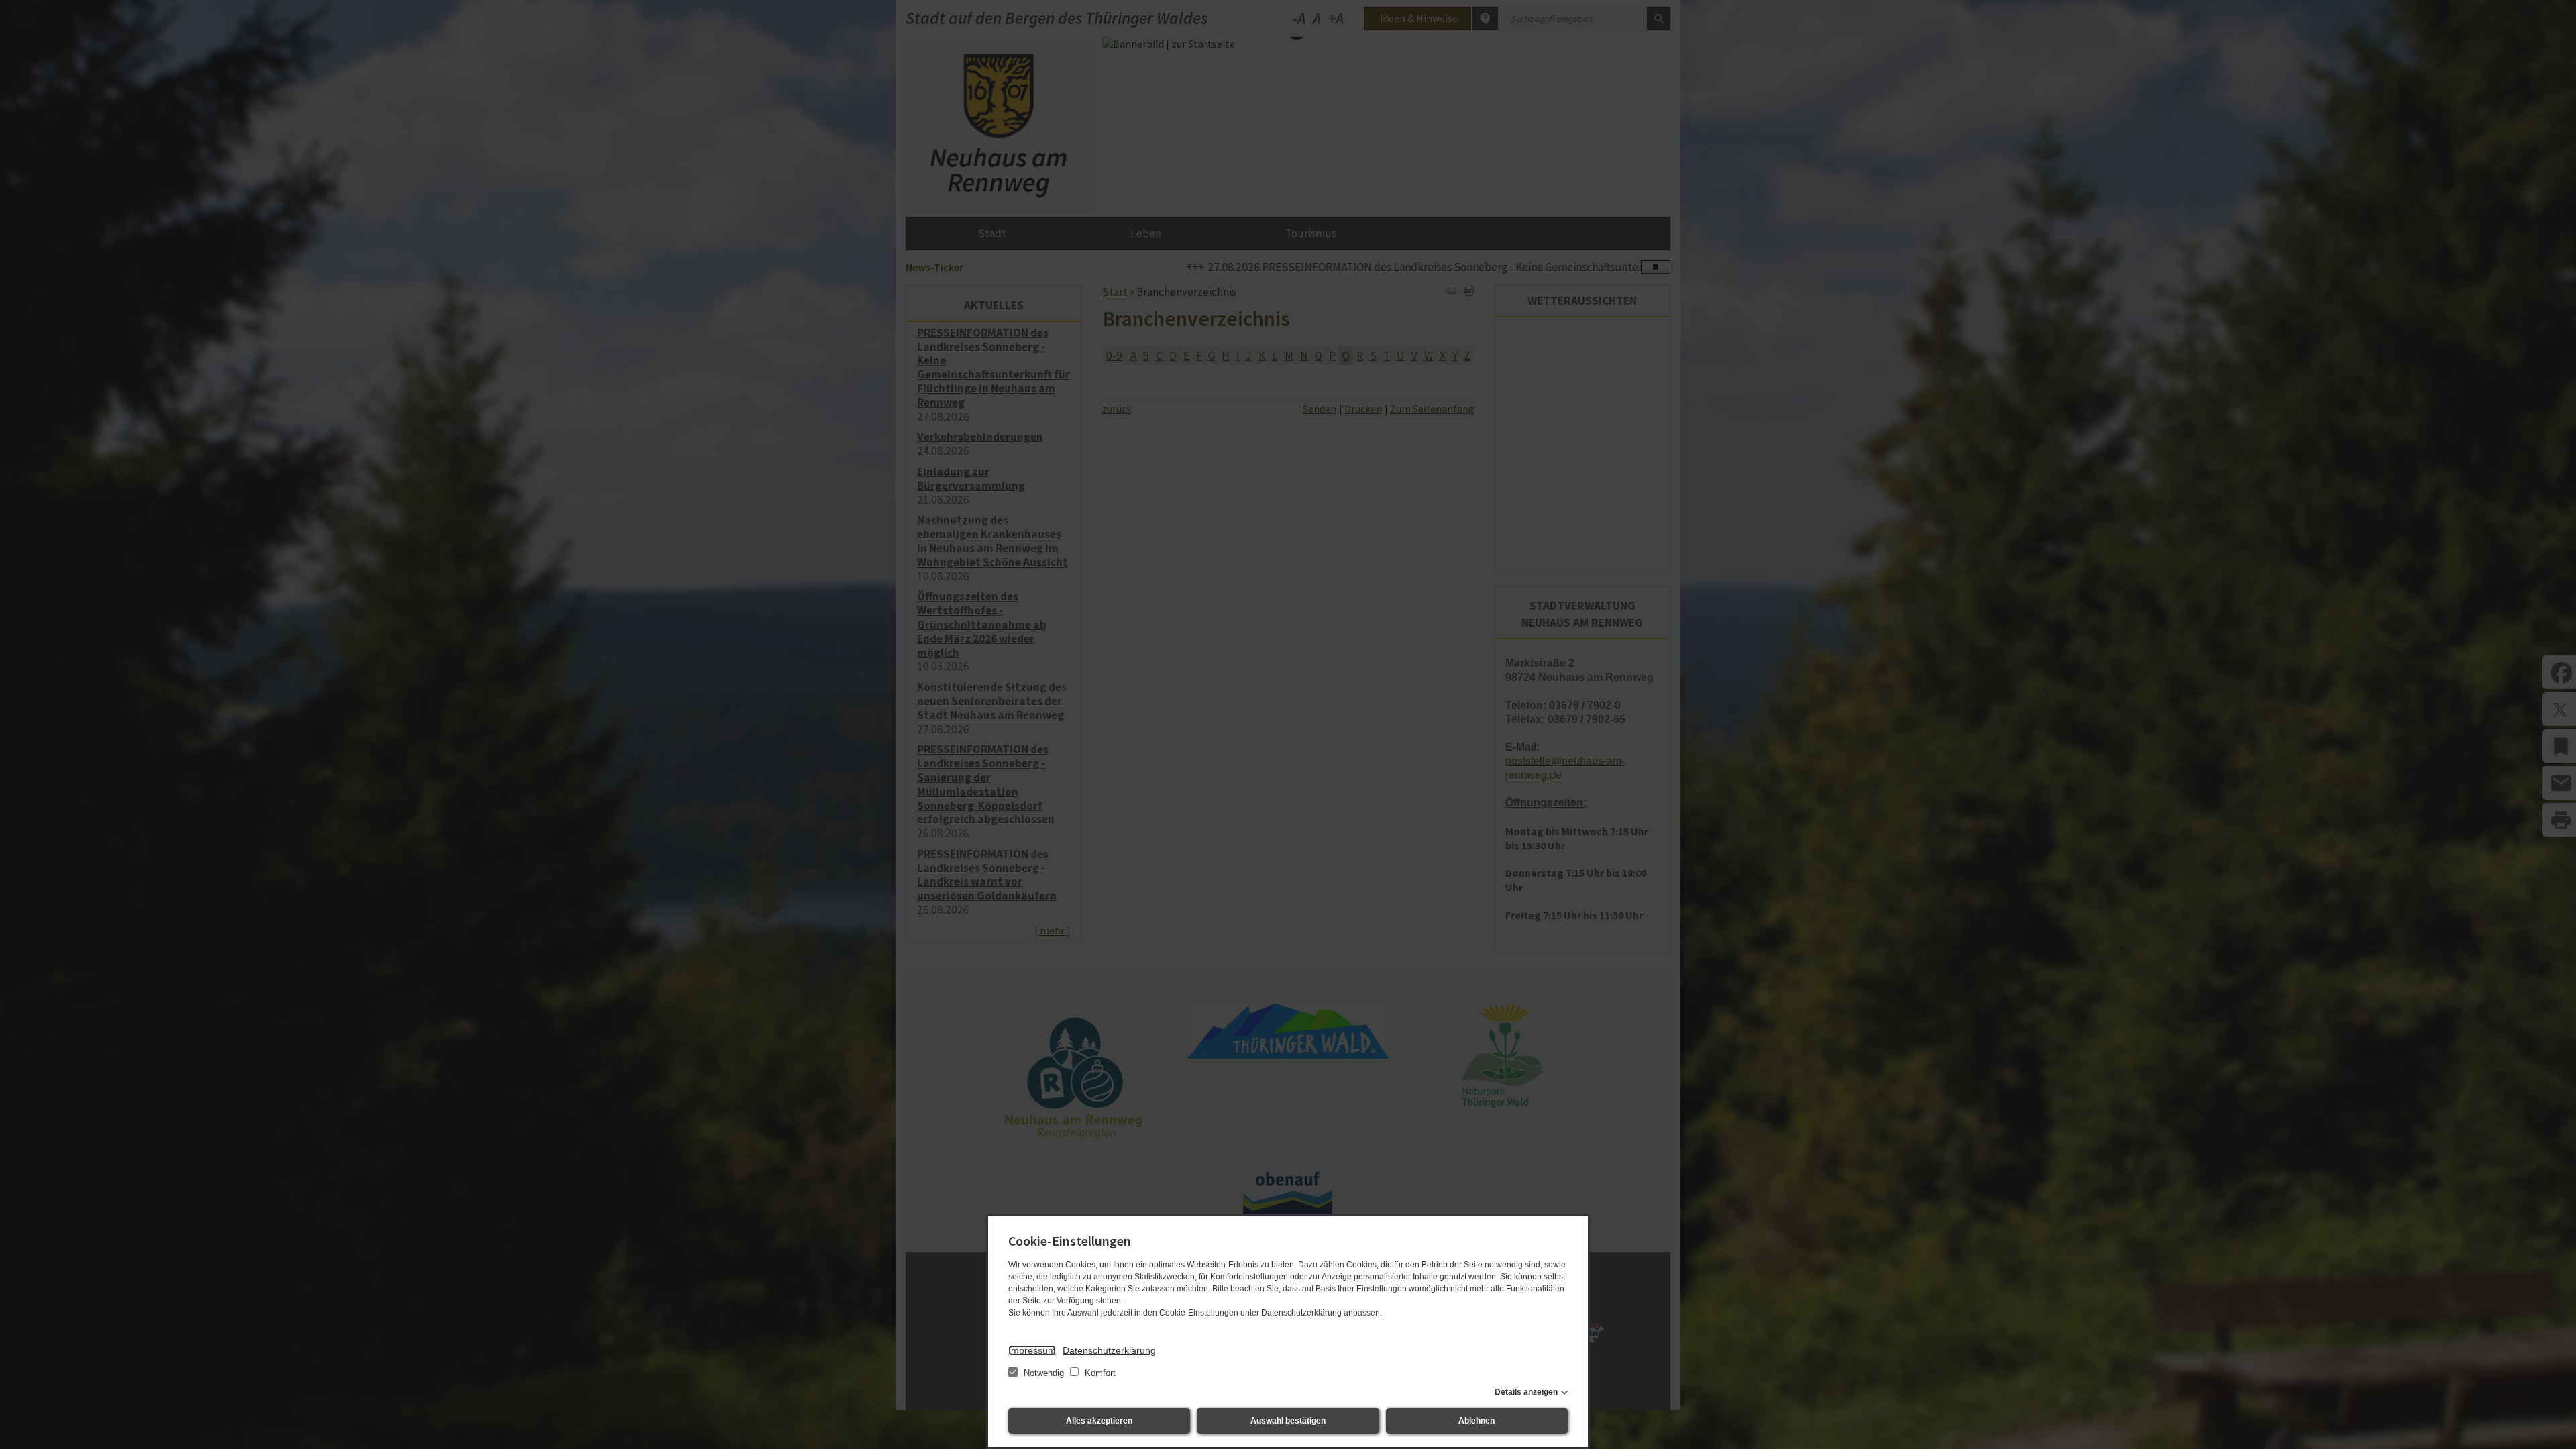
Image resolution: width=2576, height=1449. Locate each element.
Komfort (1099, 1373)
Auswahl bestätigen (1288, 1421)
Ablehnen (1477, 1421)
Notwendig (1044, 1373)
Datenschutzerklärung (1109, 1350)
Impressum (1032, 1350)
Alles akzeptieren (1099, 1421)
